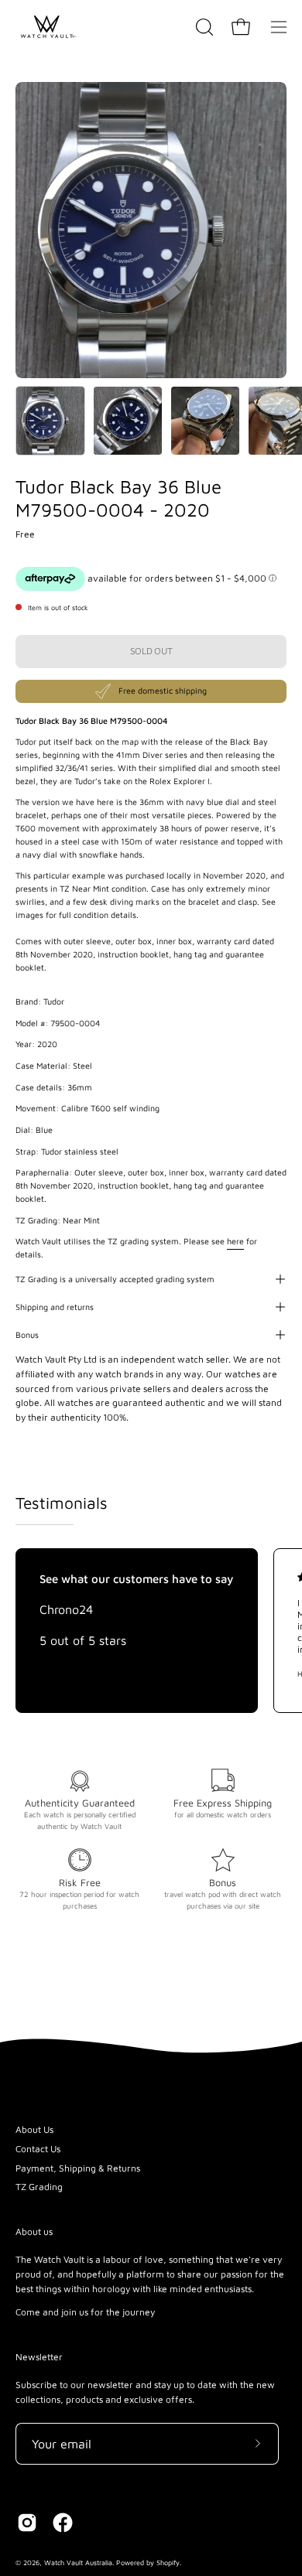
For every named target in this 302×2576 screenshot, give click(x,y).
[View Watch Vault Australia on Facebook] (63, 2523)
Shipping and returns (55, 1307)
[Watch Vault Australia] (46, 27)
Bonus (27, 1335)
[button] (203, 27)
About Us (34, 2129)
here (235, 1241)
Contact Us (38, 2149)
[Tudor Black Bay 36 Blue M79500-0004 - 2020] (50, 421)
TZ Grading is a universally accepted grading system (115, 1279)
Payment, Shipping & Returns (78, 2168)
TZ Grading (39, 2187)
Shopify (168, 2562)
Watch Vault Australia (78, 2562)
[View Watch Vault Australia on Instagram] (27, 2523)
